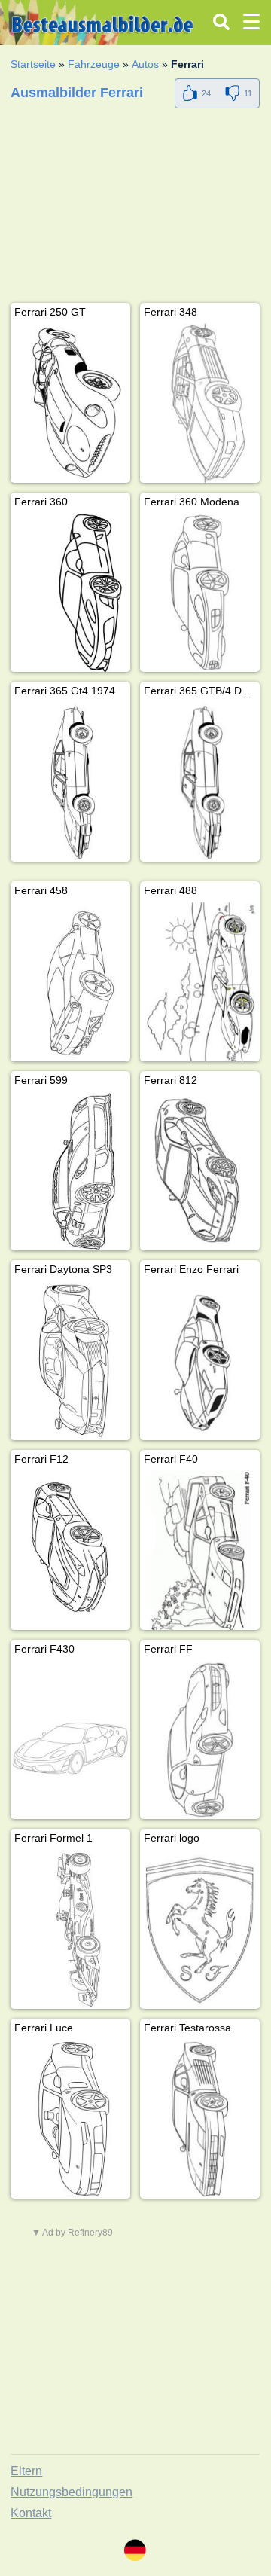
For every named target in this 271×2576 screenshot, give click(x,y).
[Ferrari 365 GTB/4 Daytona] (200, 782)
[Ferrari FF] (200, 1740)
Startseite (33, 64)
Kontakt (31, 2513)
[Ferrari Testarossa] (200, 2119)
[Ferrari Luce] (70, 2119)
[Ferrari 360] (70, 593)
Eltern (26, 2471)
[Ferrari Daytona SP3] (70, 1361)
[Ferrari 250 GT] (70, 403)
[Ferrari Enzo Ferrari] (200, 1361)
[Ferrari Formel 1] (70, 1929)
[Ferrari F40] (200, 1550)
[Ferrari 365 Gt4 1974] (70, 782)
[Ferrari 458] (70, 982)
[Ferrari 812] (200, 1172)
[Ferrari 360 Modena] (200, 593)
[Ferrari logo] (200, 1929)
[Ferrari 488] (200, 982)
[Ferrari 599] (70, 1172)
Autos (145, 64)
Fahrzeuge (94, 64)
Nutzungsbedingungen (72, 2492)
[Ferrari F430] (70, 1740)
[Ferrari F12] (70, 1550)
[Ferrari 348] (200, 403)
